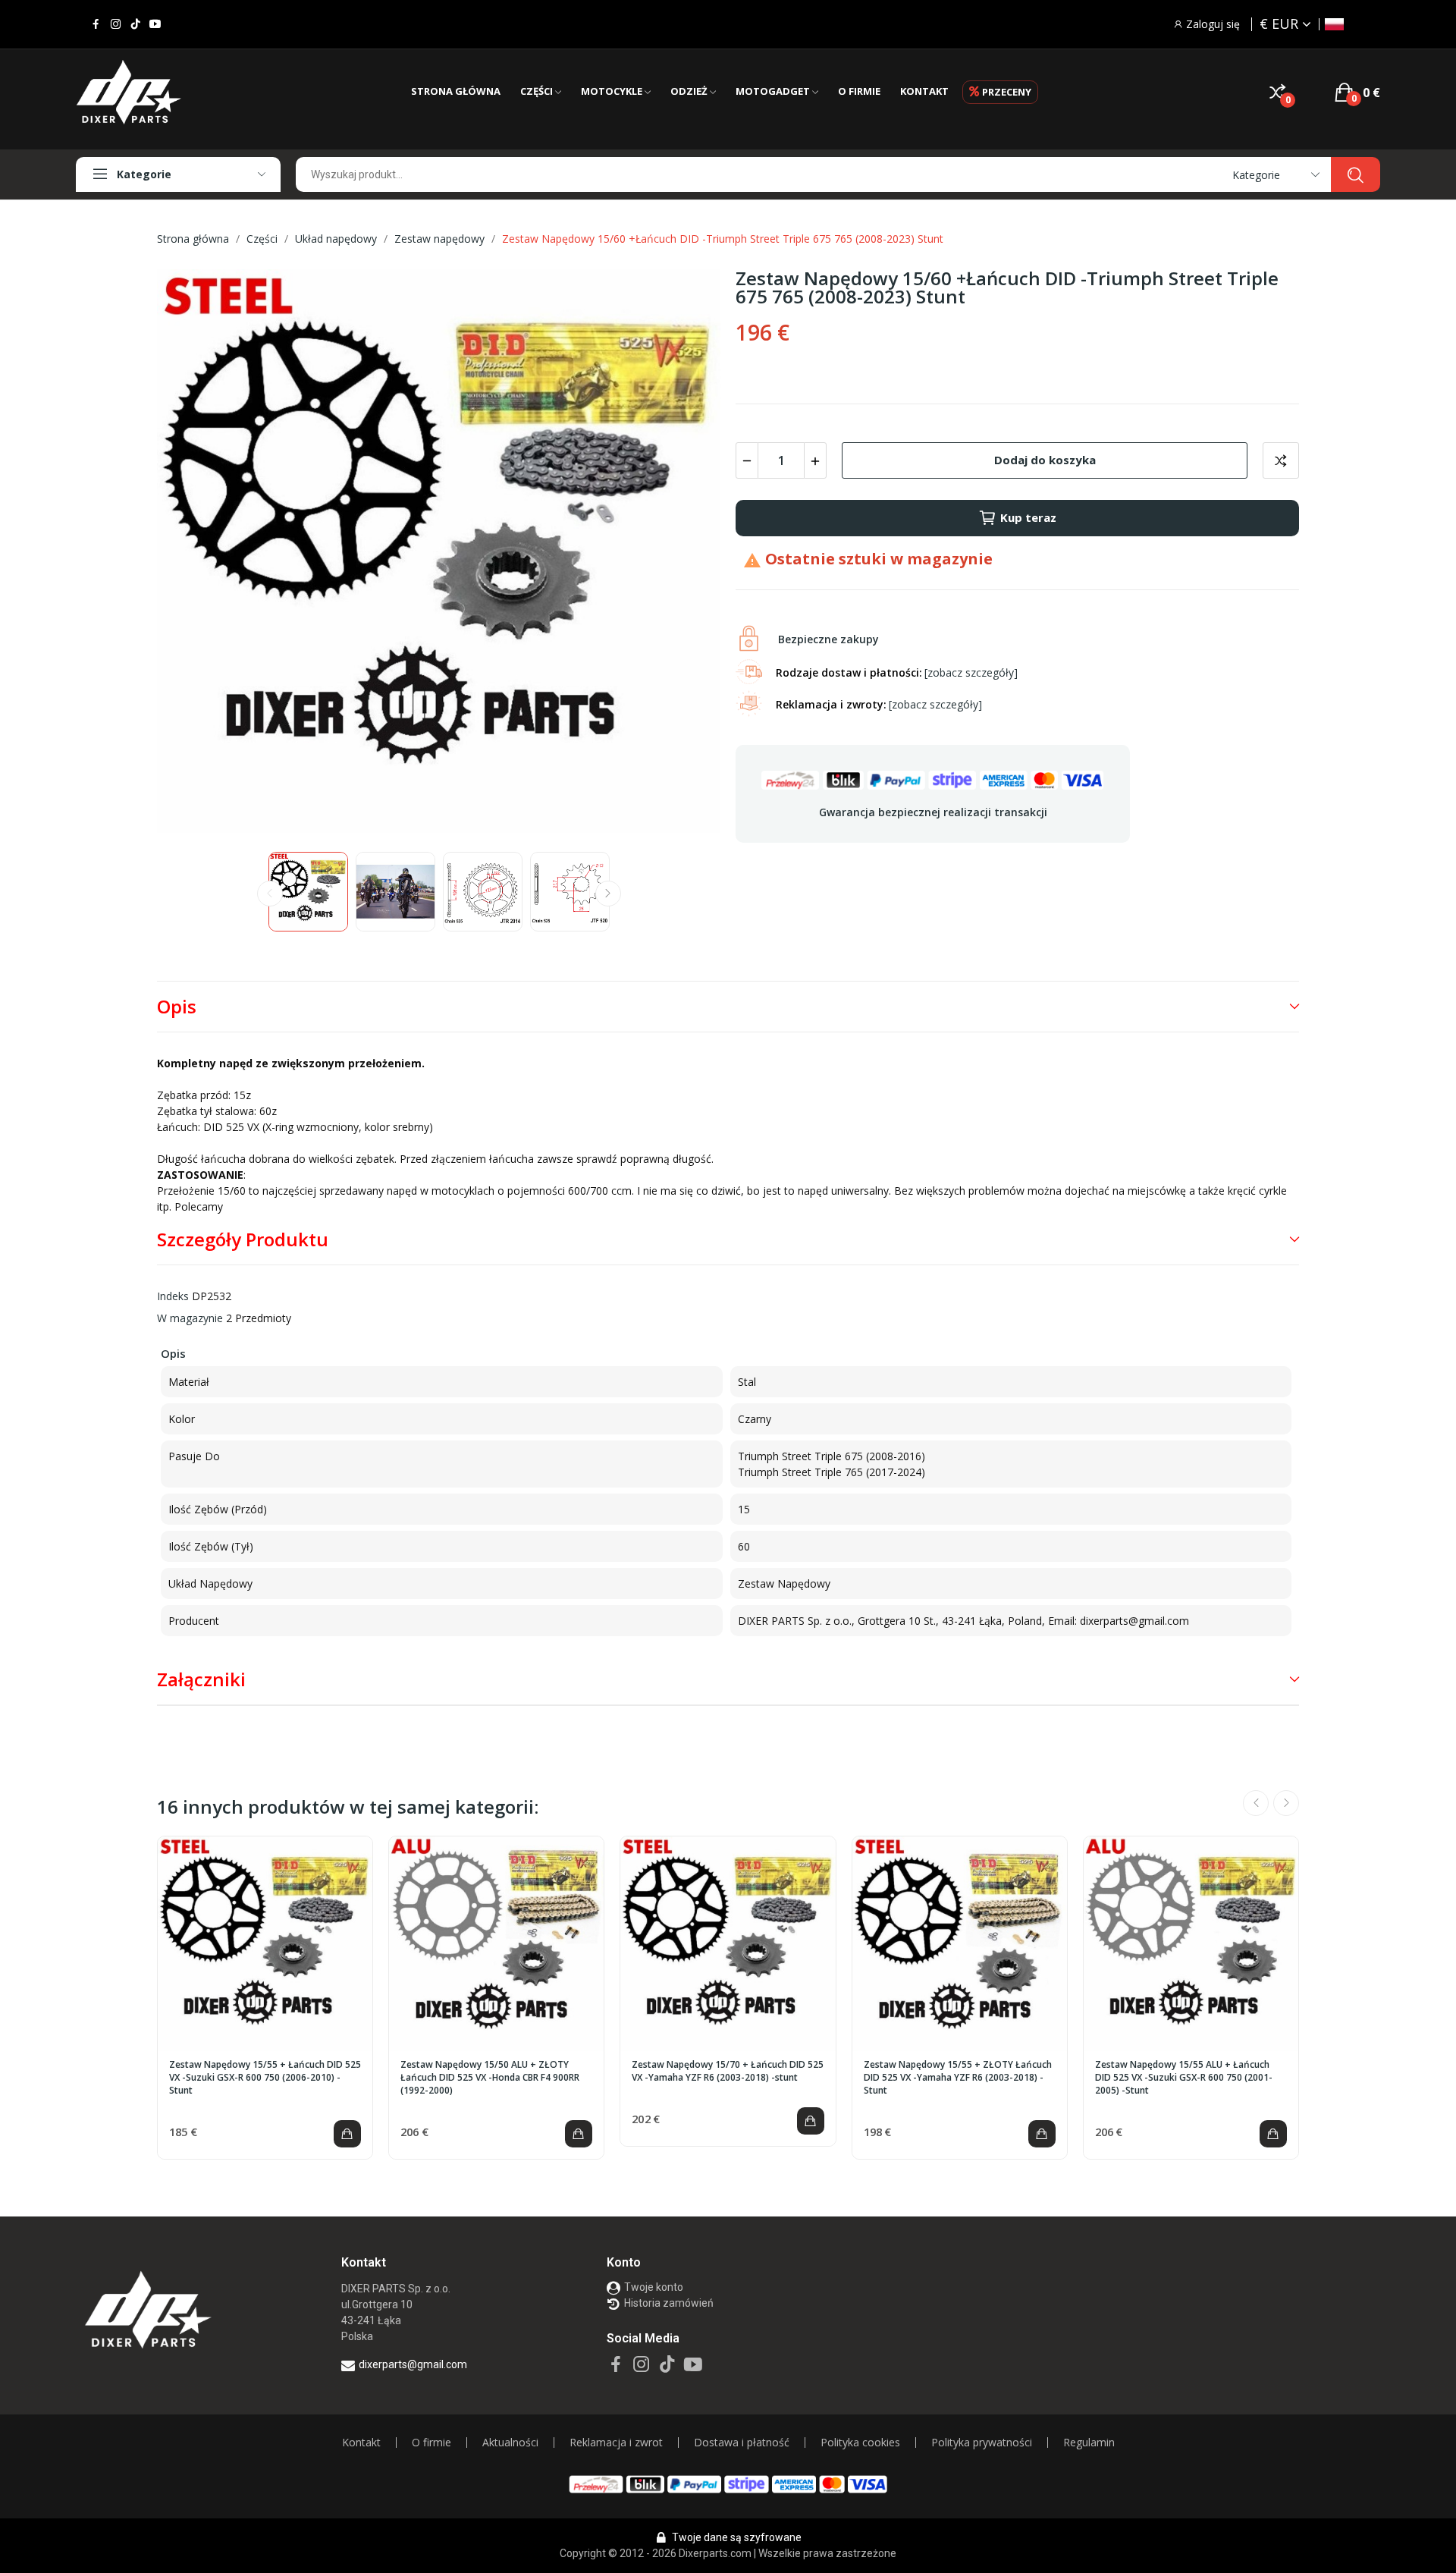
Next (685, 553)
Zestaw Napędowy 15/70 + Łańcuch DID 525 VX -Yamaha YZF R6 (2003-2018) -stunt (728, 2071)
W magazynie (190, 1318)
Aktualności (510, 2443)
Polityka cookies (860, 2443)
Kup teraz (1028, 517)
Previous (193, 553)
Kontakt (361, 2443)
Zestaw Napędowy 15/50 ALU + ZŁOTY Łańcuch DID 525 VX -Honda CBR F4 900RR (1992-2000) (490, 2078)
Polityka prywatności (982, 2443)
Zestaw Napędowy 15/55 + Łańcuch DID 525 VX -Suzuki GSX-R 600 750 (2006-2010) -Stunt (265, 2078)
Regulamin (1089, 2443)
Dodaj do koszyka (1045, 460)
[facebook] (96, 24)
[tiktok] (135, 24)
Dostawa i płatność (742, 2443)
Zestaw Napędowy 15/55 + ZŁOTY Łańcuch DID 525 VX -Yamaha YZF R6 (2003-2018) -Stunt (958, 2078)
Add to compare (1281, 460)
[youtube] (155, 24)
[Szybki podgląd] (265, 1944)
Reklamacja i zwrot (616, 2443)
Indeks (173, 1296)
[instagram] (116, 24)
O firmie (431, 2443)
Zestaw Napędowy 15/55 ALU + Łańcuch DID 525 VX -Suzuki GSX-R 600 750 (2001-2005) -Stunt (1184, 2078)
